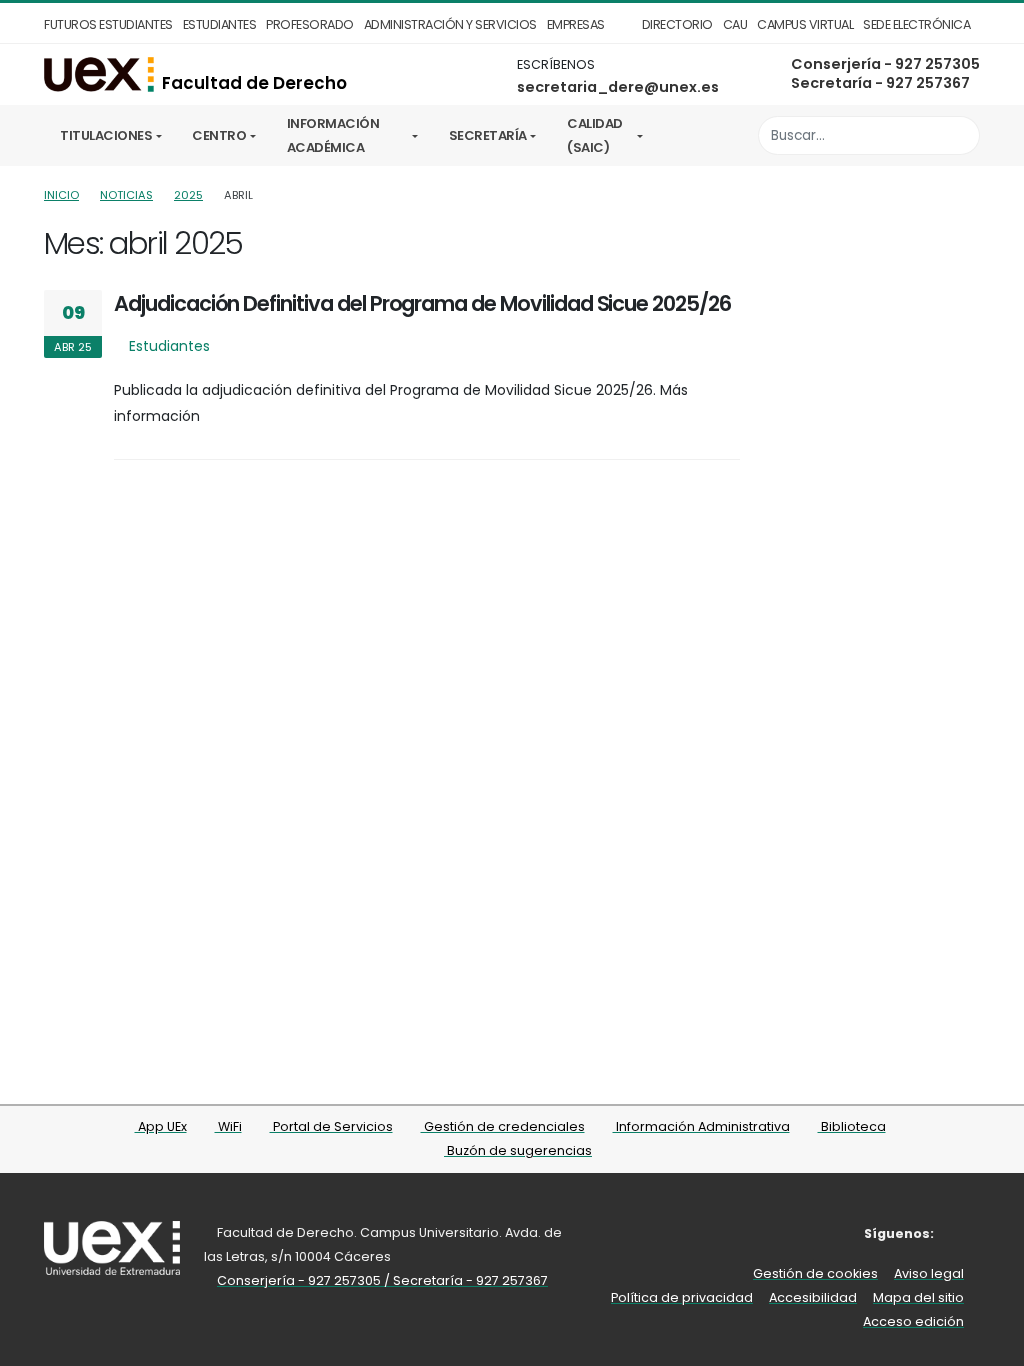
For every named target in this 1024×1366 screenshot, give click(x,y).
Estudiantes (220, 24)
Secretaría (488, 135)
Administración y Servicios (450, 24)
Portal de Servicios (331, 1126)
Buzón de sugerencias (518, 1150)
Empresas (576, 24)
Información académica (333, 135)
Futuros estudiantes (108, 24)
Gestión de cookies (815, 1273)
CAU (735, 24)
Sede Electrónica (916, 24)
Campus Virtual (805, 24)
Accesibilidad (813, 1297)
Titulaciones (106, 135)
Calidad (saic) (595, 135)
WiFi (228, 1126)
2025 (188, 195)
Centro (219, 135)
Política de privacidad (682, 1297)
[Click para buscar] (959, 135)
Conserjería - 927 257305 (885, 64)
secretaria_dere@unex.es (618, 87)
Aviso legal (929, 1273)
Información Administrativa (701, 1126)
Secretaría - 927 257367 (880, 83)
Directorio (677, 24)
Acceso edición (913, 1321)
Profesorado (310, 24)
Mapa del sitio (918, 1297)
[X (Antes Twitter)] (966, 1233)
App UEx (161, 1126)
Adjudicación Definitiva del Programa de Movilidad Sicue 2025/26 (422, 303)
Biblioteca (852, 1126)
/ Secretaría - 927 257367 (466, 1280)
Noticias (126, 195)
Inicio (61, 195)
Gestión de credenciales (503, 1126)
